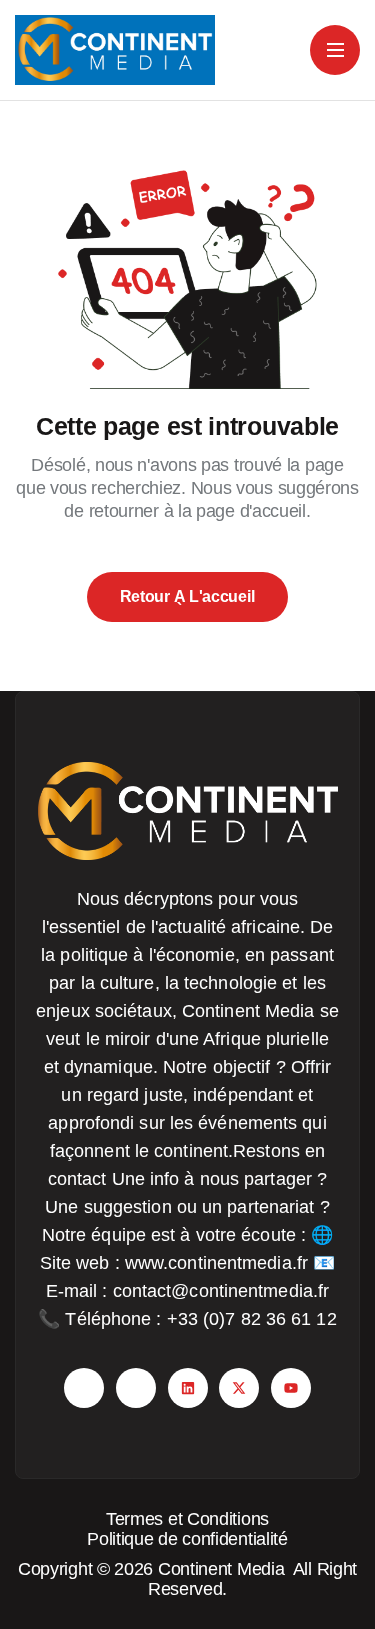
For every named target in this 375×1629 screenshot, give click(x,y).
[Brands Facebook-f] (84, 1388)
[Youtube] (291, 1388)
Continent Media (225, 1569)
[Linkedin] (188, 1388)
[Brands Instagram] (136, 1388)
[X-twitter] (239, 1388)
